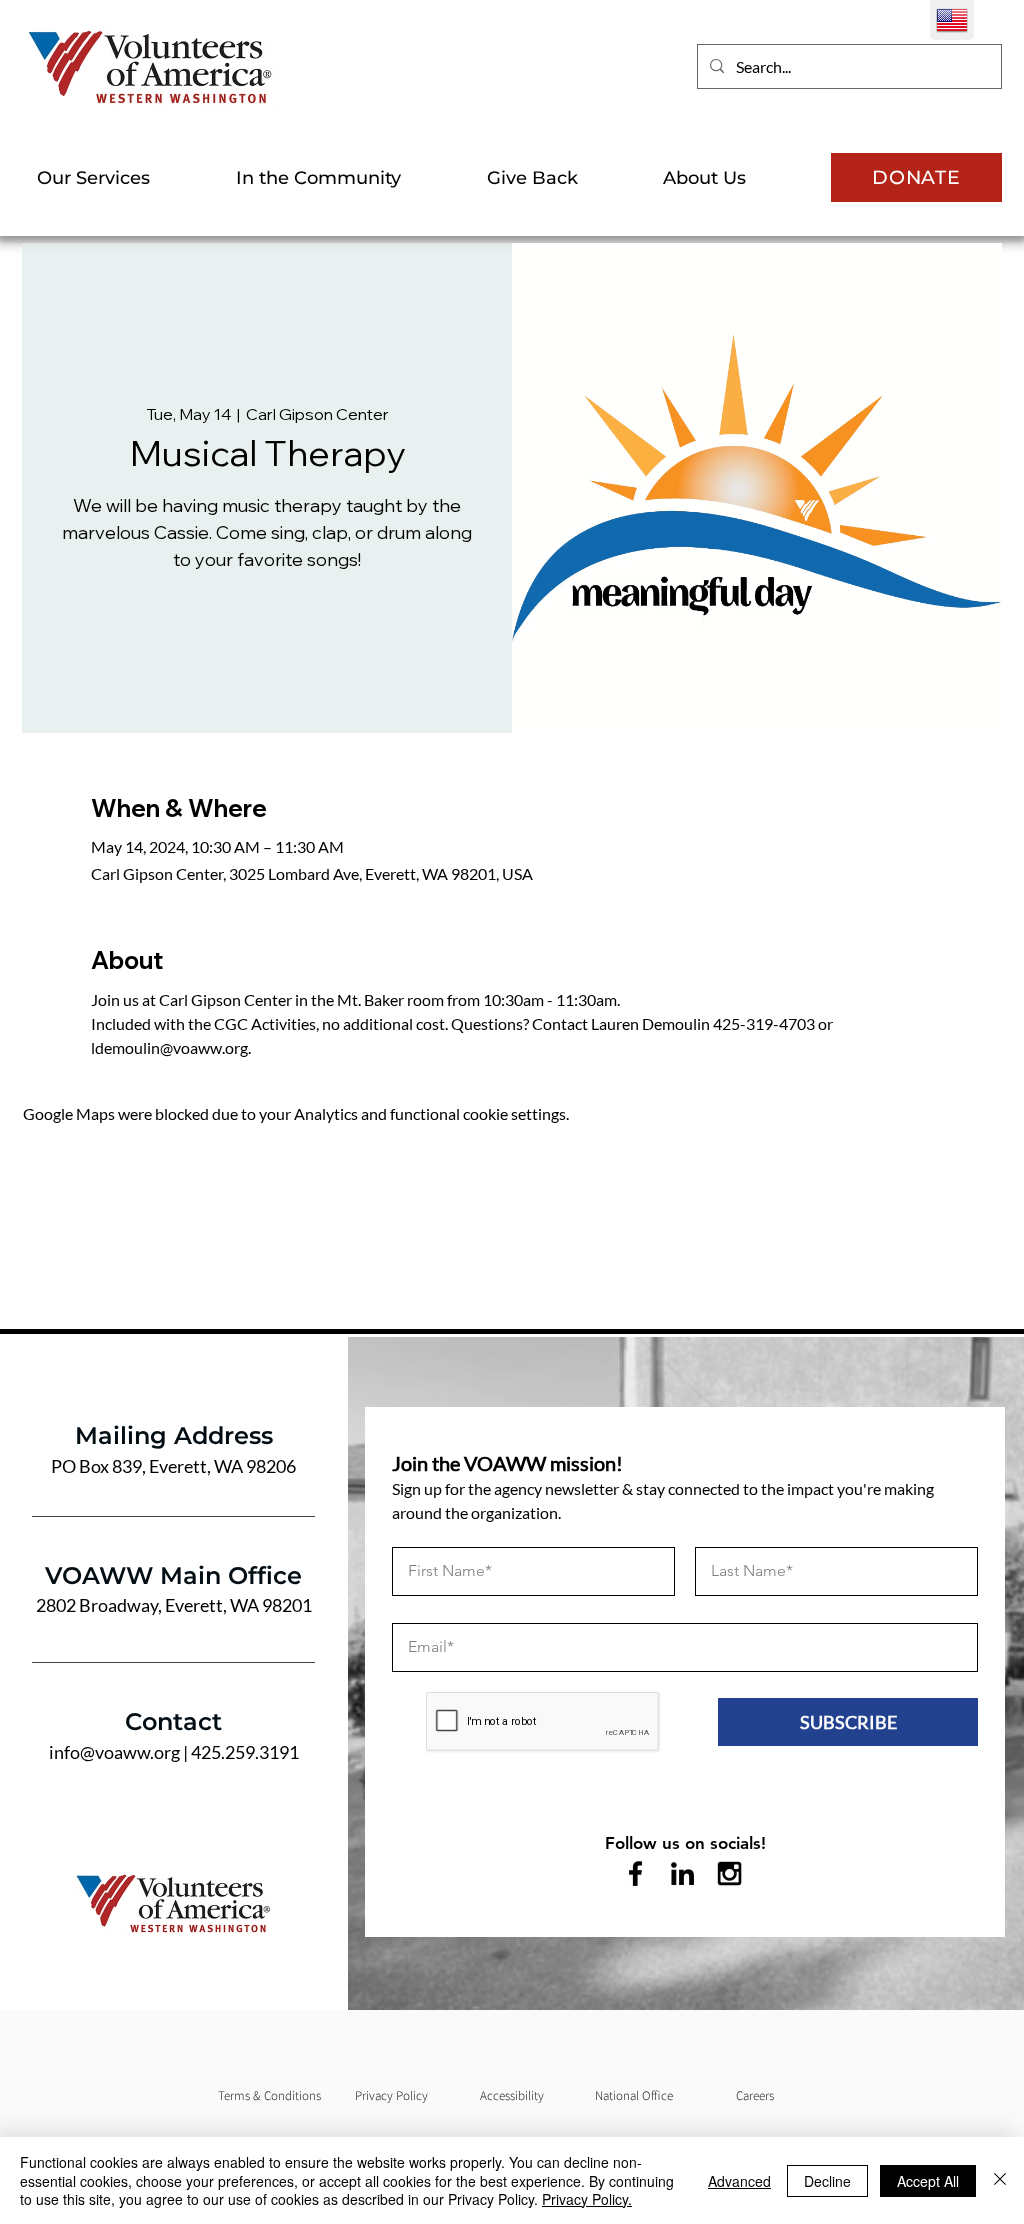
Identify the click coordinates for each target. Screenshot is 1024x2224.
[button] (121, 178)
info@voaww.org (114, 1752)
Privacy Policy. (587, 2199)
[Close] (1000, 2180)
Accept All (928, 2181)
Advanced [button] (739, 2181)
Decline (827, 2181)
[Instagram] (729, 1873)
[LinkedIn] (682, 1873)
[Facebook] (635, 1873)
